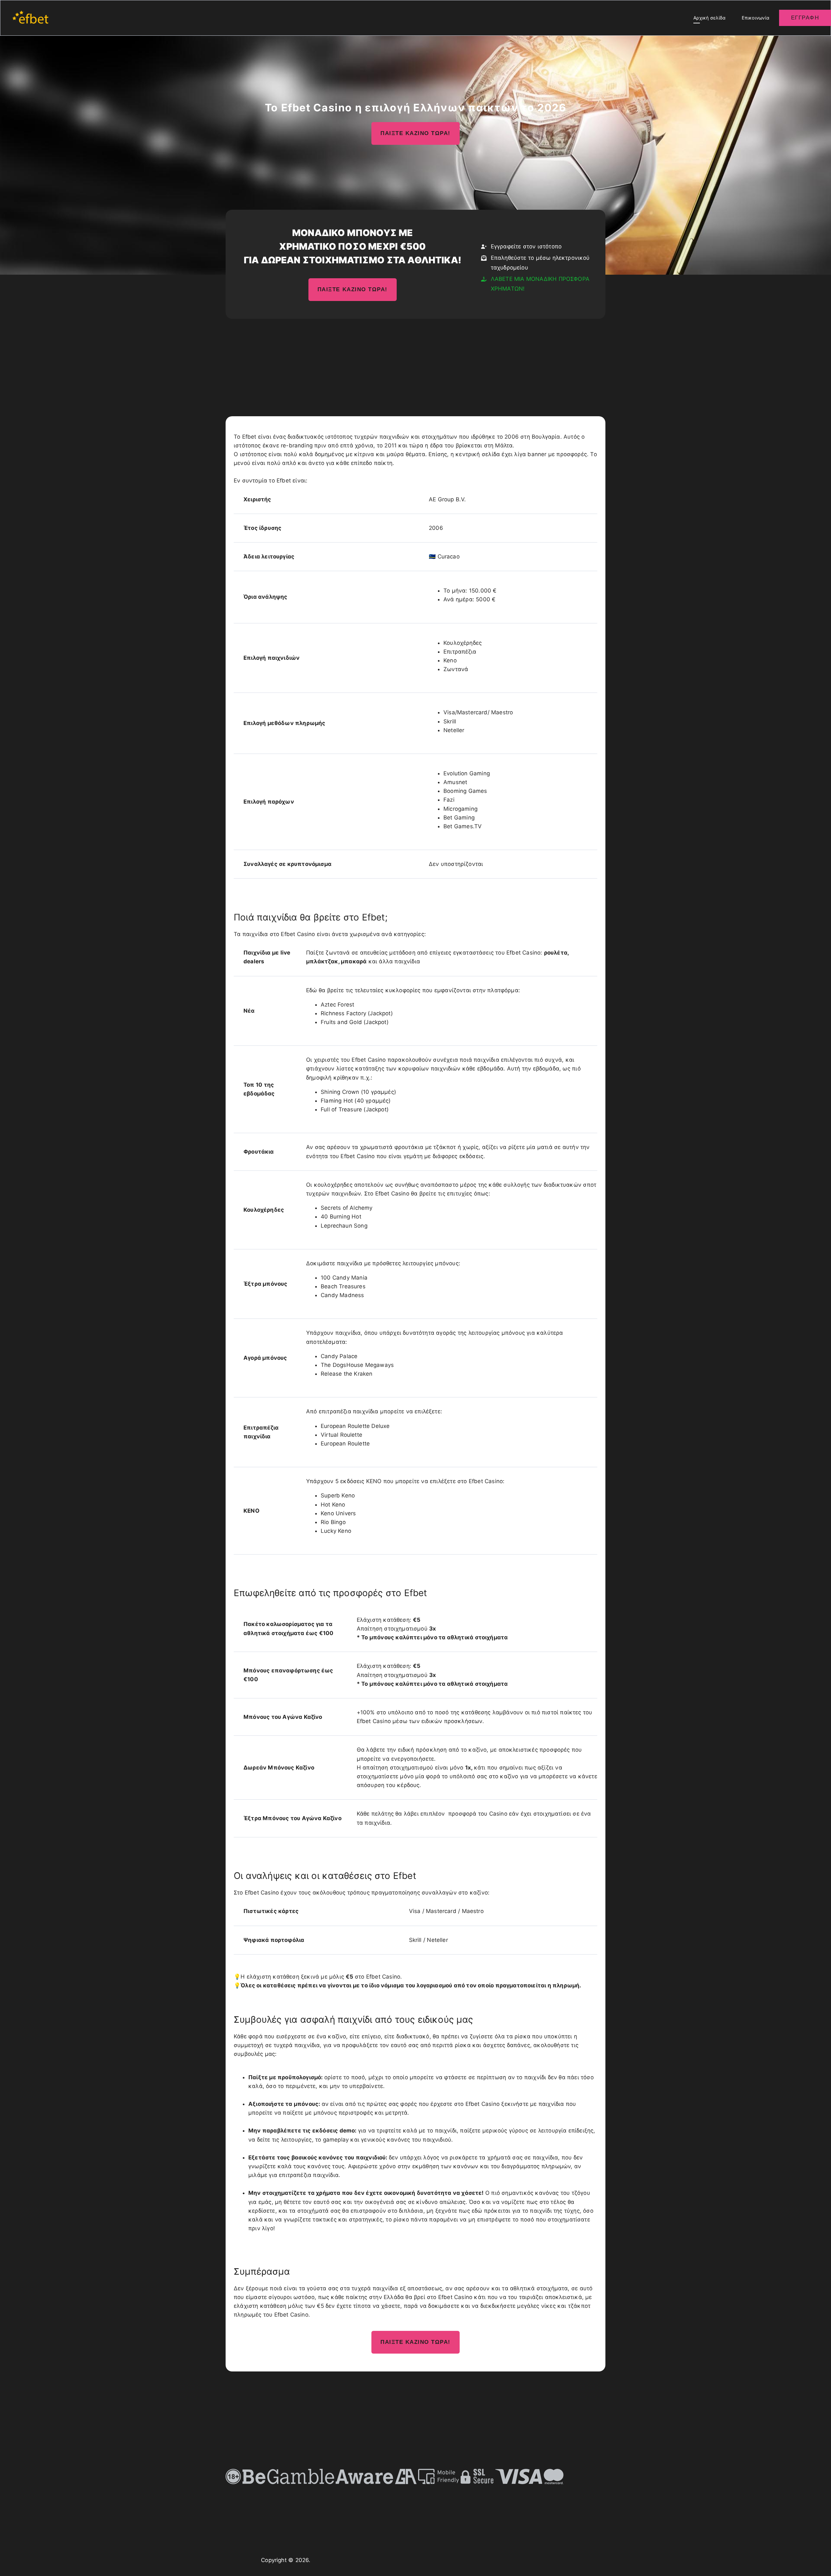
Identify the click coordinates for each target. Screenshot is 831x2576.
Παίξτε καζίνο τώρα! (415, 133)
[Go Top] (819, 2562)
